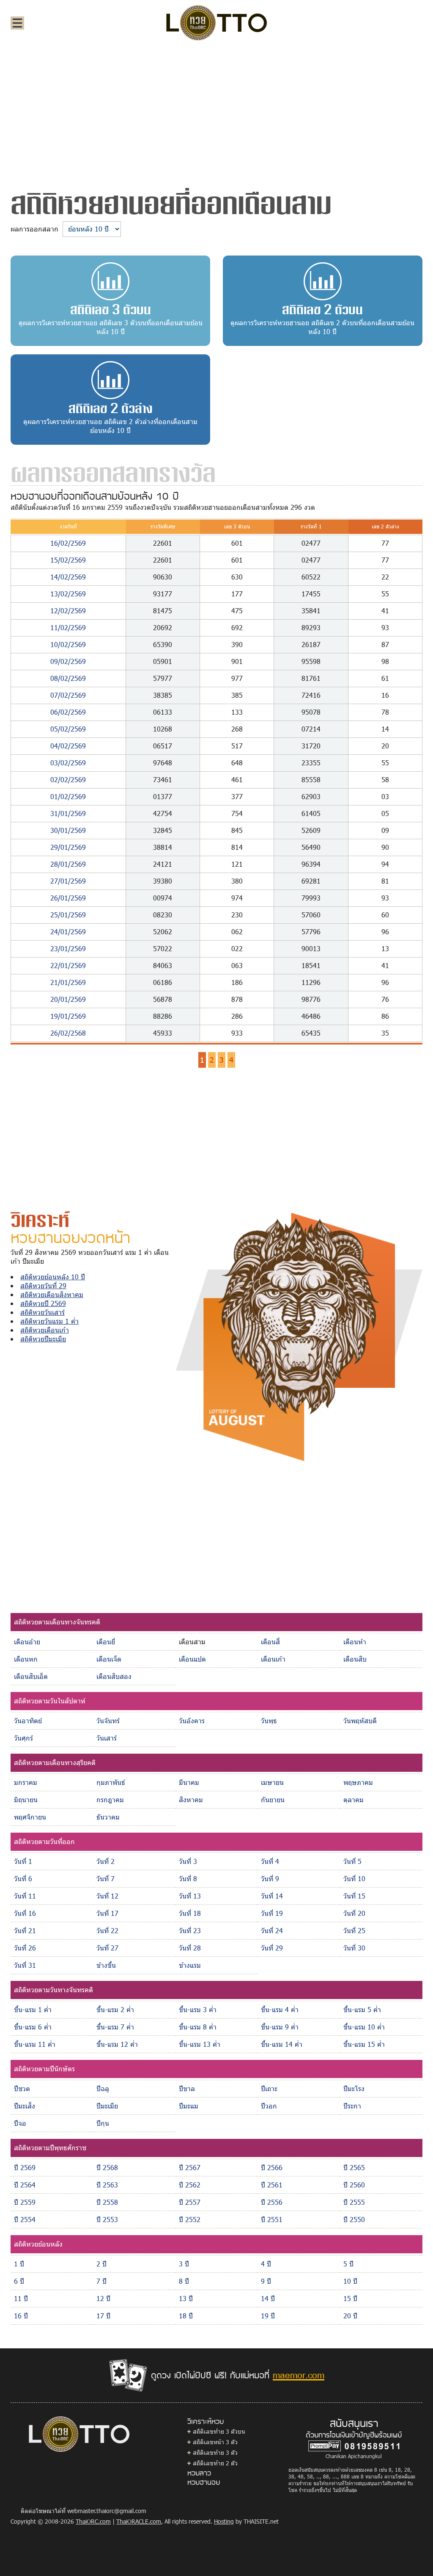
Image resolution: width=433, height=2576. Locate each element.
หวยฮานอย (204, 2482)
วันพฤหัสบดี (360, 1721)
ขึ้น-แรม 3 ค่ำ (198, 2009)
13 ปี (186, 2298)
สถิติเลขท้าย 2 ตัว (215, 2463)
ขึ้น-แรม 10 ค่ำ (364, 2027)
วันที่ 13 (190, 1896)
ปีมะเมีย (107, 2106)
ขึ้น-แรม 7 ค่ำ (115, 2027)
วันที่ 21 (25, 1930)
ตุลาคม (354, 1799)
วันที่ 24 (272, 1930)
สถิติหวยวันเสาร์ (42, 1312)
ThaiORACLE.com (139, 2521)
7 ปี (101, 2281)
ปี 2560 (354, 2185)
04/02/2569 (68, 746)
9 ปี (266, 2281)
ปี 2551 (272, 2219)
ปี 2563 (107, 2185)
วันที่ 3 (188, 1861)
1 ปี (19, 2264)
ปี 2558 (107, 2202)
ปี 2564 (25, 2185)
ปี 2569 (25, 2167)
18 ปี (186, 2316)
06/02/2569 (68, 712)
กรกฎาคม (110, 1799)
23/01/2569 (68, 948)
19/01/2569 (68, 1016)
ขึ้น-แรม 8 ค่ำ (198, 2027)
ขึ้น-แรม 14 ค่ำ (282, 2044)
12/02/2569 (68, 611)
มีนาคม (189, 1782)
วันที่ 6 (23, 1878)
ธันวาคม (108, 1817)
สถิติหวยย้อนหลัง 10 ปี (53, 1277)
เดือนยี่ (106, 1642)
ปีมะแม (189, 2106)
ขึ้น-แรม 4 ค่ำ (280, 2009)
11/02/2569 (68, 627)
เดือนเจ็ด (109, 1659)
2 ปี (101, 2264)
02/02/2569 (68, 779)
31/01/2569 (68, 813)
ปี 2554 (25, 2219)
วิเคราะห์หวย (206, 2421)
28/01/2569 (68, 864)
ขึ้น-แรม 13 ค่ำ (200, 2044)
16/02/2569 (68, 543)
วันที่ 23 (190, 1930)
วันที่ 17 (107, 1913)
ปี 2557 (190, 2202)
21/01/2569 (68, 982)
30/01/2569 (68, 830)
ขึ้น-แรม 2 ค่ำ (115, 2009)
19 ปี (268, 2316)
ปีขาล (187, 2088)
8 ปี (184, 2281)
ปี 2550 (354, 2219)
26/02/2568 (68, 1033)
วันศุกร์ (23, 1738)
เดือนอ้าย (27, 1642)
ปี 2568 (107, 2167)
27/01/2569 (68, 881)
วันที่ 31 (25, 1965)
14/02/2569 (68, 577)
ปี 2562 (190, 2185)
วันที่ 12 (107, 1896)
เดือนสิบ (355, 1659)
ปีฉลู (103, 2088)
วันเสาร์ (107, 1738)
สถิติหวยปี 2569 (43, 1303)
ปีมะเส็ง (25, 2106)
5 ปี (348, 2264)
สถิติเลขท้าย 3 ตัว (215, 2452)
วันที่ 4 (270, 1861)
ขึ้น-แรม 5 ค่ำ (362, 2009)
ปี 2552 (190, 2219)
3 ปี (184, 2264)
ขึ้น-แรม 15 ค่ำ (364, 2044)
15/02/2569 (68, 560)
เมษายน (272, 1782)
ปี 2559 (25, 2202)
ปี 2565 (354, 2167)
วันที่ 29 (272, 1948)
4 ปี (266, 2264)
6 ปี (19, 2281)
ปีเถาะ (269, 2088)
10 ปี (350, 2281)
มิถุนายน (26, 1799)
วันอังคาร (192, 1721)
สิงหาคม (191, 1799)
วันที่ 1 (23, 1861)
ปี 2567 (190, 2167)
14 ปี (268, 2298)
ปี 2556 (272, 2202)
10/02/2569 (68, 644)
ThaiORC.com (93, 2521)
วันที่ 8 (188, 1878)
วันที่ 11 (25, 1896)
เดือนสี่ (270, 1642)
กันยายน (273, 1799)
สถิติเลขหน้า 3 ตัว (215, 2442)
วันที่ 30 (354, 1948)
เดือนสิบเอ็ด (31, 1676)
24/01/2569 (68, 932)
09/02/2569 (68, 661)
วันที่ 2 (106, 1861)
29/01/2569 (68, 847)
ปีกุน (103, 2123)
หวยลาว (199, 2473)
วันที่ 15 (354, 1896)
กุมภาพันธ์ (111, 1782)
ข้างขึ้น (106, 1965)
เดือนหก (26, 1659)
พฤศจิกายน (30, 1817)
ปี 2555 (354, 2202)
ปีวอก (269, 2106)
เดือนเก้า (273, 1659)
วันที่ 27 (107, 1948)
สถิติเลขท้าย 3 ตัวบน (219, 2431)
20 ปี (350, 2316)
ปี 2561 (272, 2185)
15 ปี (350, 2298)
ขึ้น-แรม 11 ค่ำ (35, 2044)
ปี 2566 (272, 2167)
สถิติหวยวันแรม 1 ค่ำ (49, 1321)
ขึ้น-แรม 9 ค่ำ (280, 2027)
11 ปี (21, 2298)
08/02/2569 (68, 678)
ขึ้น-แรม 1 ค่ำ (33, 2009)
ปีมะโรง (354, 2088)
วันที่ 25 (354, 1930)
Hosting (224, 2521)
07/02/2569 (68, 695)
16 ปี (21, 2316)
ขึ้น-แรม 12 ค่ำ (117, 2044)
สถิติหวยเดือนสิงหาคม (52, 1294)
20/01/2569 (68, 999)
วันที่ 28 (190, 1948)
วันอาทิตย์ (28, 1721)
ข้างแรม (190, 1965)
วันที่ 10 (354, 1878)
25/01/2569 (68, 915)
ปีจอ (20, 2123)
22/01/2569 (68, 965)
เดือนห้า (355, 1642)
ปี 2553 (107, 2219)
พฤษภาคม (358, 1782)
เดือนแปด (192, 1659)
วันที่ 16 (25, 1913)
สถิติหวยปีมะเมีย (43, 1339)
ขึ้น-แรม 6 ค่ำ (33, 2027)
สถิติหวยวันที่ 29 (43, 1285)
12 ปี (103, 2298)
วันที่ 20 (354, 1913)
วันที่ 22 (107, 1930)
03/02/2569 (68, 763)
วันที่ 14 (272, 1896)
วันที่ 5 (352, 1861)
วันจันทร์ (108, 1721)
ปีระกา (352, 2106)
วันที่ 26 (25, 1948)
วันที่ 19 (272, 1913)
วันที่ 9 (270, 1878)
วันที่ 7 (106, 1878)
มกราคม (26, 1782)
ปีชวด (22, 2088)
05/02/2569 (68, 729)
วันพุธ (269, 1721)
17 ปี (103, 2316)
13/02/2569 (68, 594)
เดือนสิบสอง (114, 1676)
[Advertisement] (216, 112)
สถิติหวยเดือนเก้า (45, 1330)
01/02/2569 (68, 796)
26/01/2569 (68, 898)
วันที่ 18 (190, 1913)
